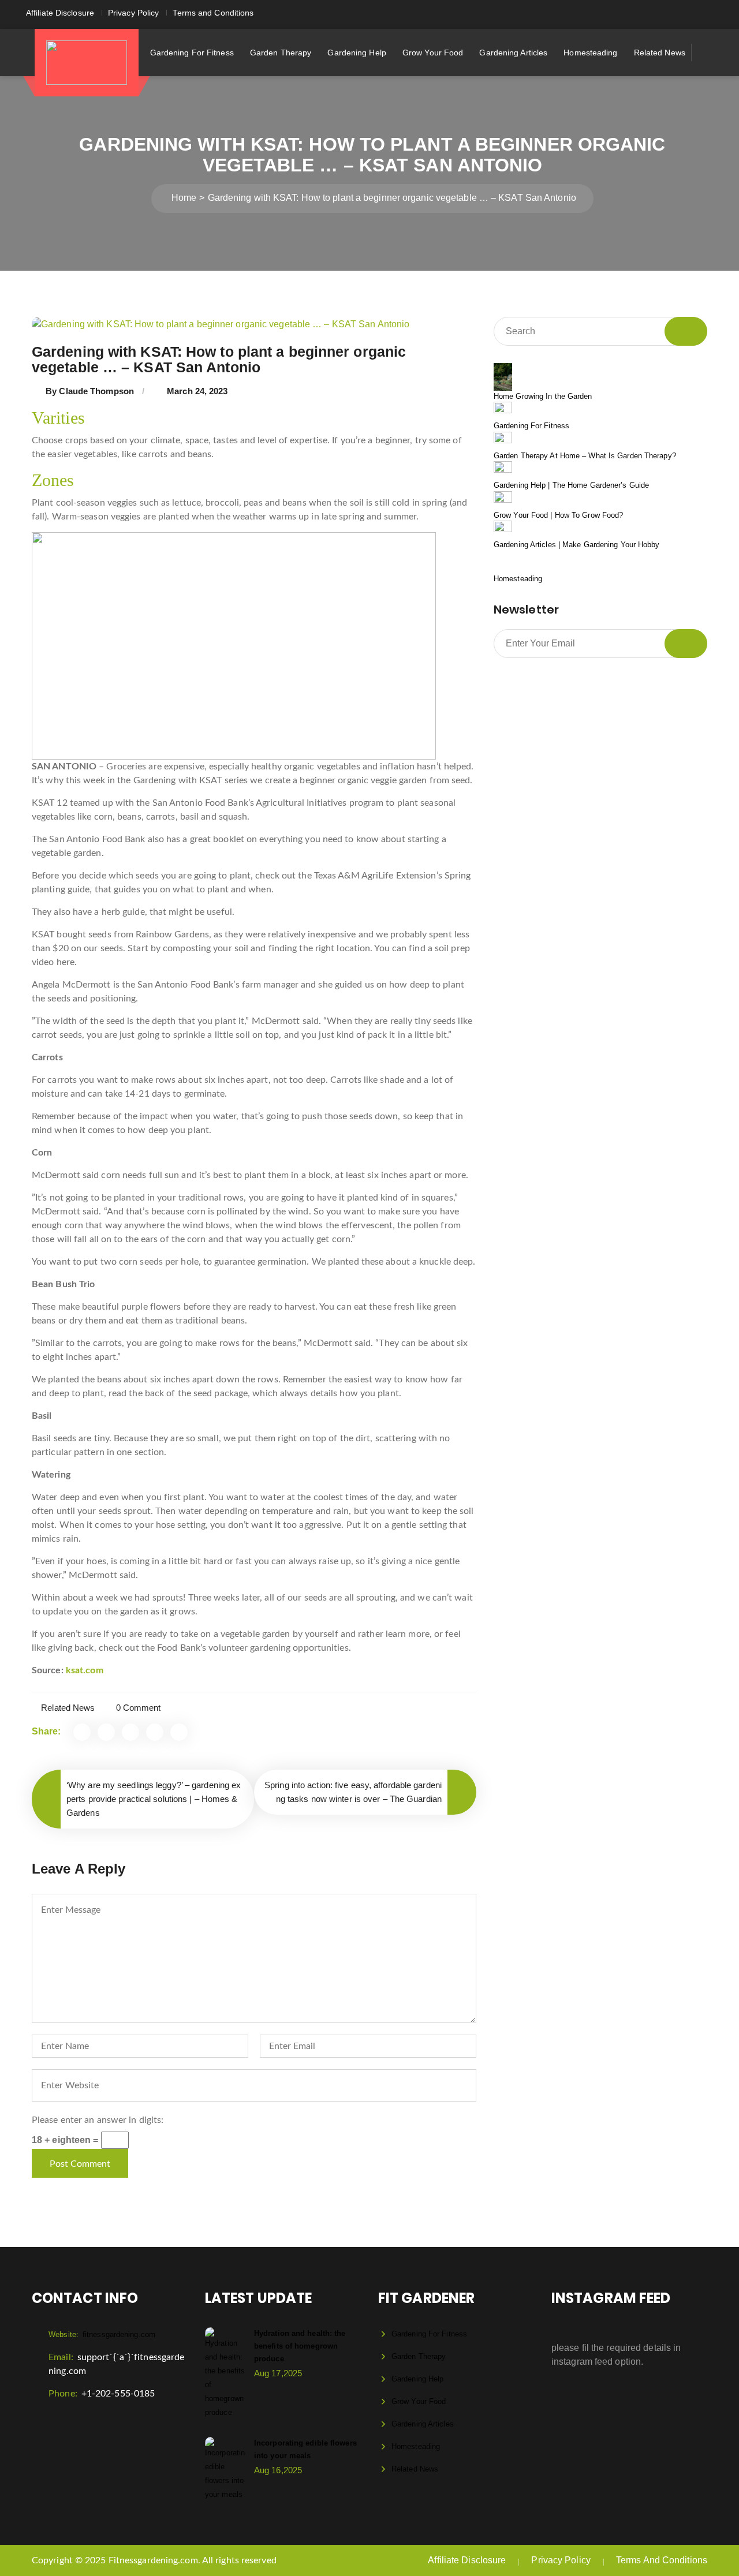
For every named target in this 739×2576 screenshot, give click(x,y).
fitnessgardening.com (102, 2334)
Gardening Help (357, 53)
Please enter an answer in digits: (98, 2120)
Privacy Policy (133, 13)
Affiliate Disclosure (60, 13)
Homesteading (590, 53)
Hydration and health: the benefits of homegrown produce (300, 2346)
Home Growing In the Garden (543, 396)
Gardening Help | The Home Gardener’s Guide (571, 485)
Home (184, 198)
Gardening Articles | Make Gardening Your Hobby (577, 545)
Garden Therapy (281, 53)
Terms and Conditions (213, 13)
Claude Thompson (96, 391)
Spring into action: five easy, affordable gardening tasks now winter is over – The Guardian (353, 1792)
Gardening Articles (513, 53)
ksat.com (85, 1670)
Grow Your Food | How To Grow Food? (558, 515)
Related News (660, 53)
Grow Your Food (433, 53)
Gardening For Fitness (192, 53)
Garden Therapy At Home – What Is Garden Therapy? (585, 456)
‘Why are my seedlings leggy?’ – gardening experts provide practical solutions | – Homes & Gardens (154, 1799)
